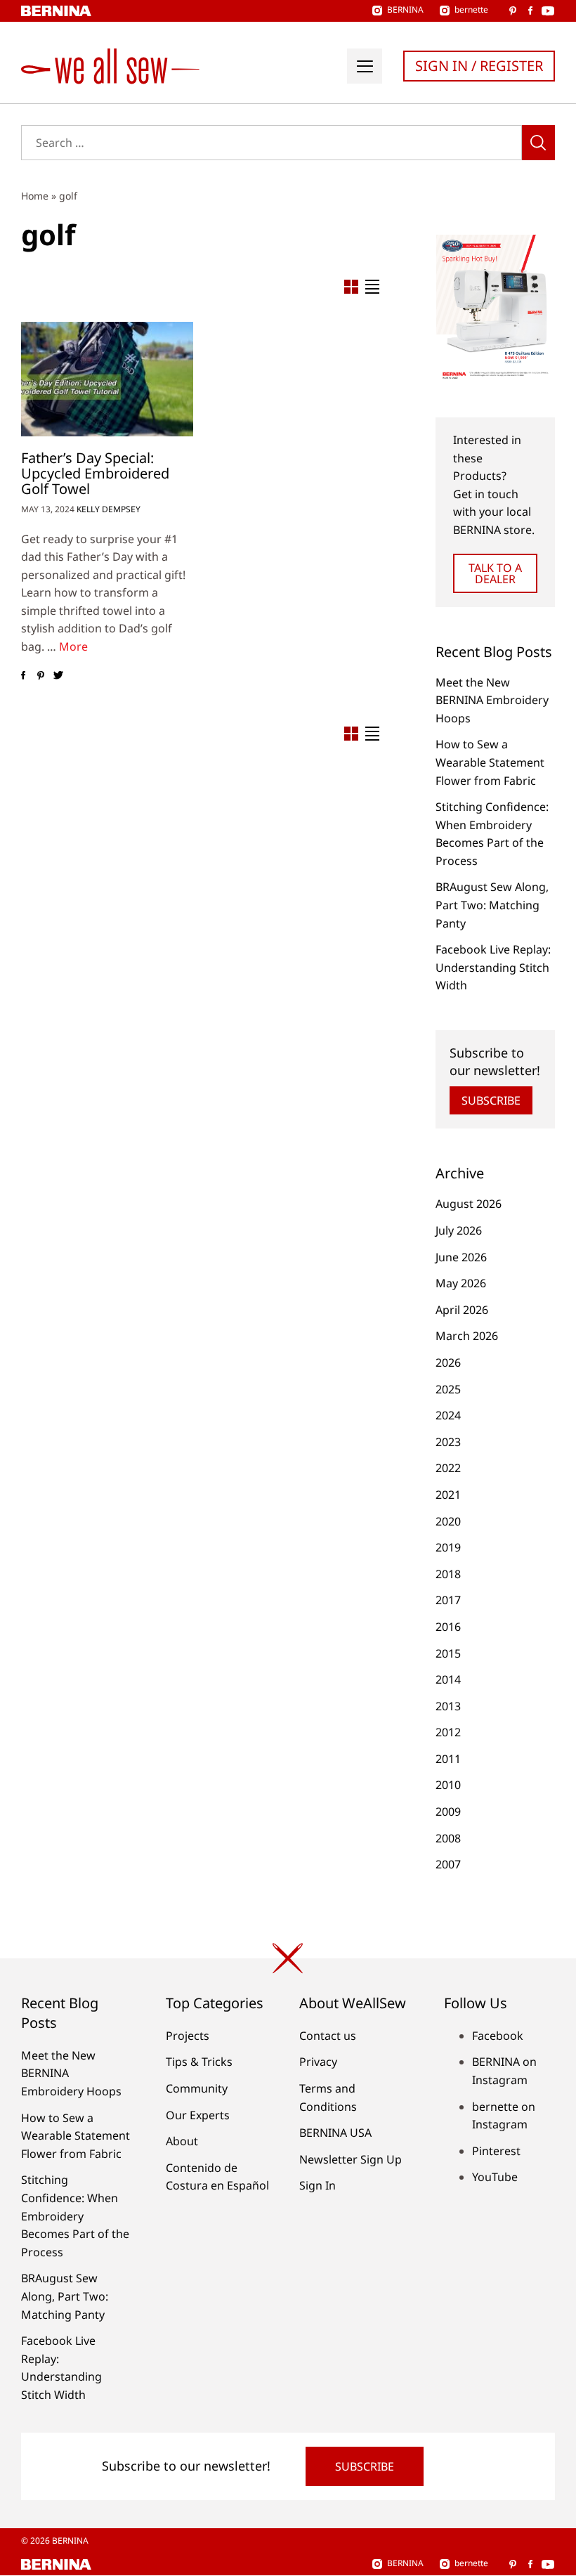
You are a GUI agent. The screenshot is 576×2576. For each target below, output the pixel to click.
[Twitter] (58, 676)
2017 (448, 1600)
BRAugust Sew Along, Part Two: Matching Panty (492, 905)
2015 (448, 1653)
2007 (448, 1864)
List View (372, 287)
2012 (448, 1732)
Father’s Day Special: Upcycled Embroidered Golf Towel (95, 473)
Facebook (498, 2036)
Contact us (328, 2036)
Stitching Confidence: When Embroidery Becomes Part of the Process (75, 2216)
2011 (448, 1759)
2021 (448, 1495)
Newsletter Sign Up (351, 2159)
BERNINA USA (335, 2133)
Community (197, 2088)
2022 (448, 1468)
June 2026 (461, 1257)
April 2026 (462, 1310)
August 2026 (469, 1204)
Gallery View (351, 287)
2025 (448, 1389)
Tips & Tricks (199, 2062)
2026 (448, 1362)
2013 (448, 1706)
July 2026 (459, 1230)
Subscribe (491, 1100)
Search (538, 143)
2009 (448, 1811)
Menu (365, 66)
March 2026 (467, 1336)
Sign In (318, 2185)
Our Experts (198, 2115)
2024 (448, 1415)
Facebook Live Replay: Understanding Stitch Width (493, 967)
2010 (448, 1785)
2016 (448, 1627)
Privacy (318, 2062)
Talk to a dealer (495, 573)
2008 (448, 1838)
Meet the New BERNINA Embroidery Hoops (492, 700)
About (182, 2141)
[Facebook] (23, 676)
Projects (188, 2036)
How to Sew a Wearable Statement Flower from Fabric (490, 762)
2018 (448, 1574)
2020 (448, 1521)
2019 (448, 1547)
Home (35, 196)
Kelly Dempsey (109, 509)
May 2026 (461, 1283)
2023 (448, 1442)
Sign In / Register (479, 66)
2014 (448, 1679)
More (73, 646)
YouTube (495, 2177)
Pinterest (496, 2151)
